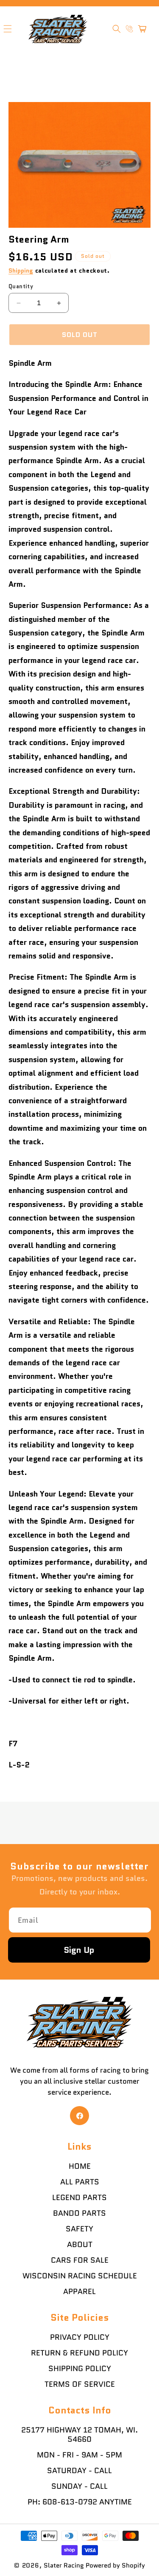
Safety (79, 2229)
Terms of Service (80, 2384)
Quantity (21, 286)
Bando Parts (79, 2213)
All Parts (80, 2182)
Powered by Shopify (115, 2565)
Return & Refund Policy (79, 2353)
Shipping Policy (80, 2369)
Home (80, 2166)
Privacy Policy (80, 2337)
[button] (117, 29)
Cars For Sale (80, 2260)
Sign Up (79, 1950)
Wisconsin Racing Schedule (80, 2276)
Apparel (79, 2292)
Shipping (21, 271)
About (80, 2245)
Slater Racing (64, 2565)
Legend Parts (79, 2198)
